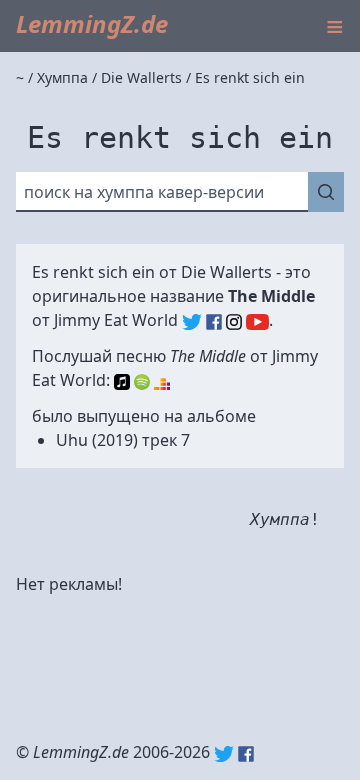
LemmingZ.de (92, 23)
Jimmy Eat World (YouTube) (257, 322)
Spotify (142, 382)
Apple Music (122, 382)
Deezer (162, 382)
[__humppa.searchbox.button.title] (326, 192)
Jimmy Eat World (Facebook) (214, 322)
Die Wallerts (226, 272)
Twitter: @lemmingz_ (224, 754)
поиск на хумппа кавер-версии (144, 192)
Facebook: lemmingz (246, 754)
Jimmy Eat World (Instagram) (234, 322)
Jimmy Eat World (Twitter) (192, 322)
